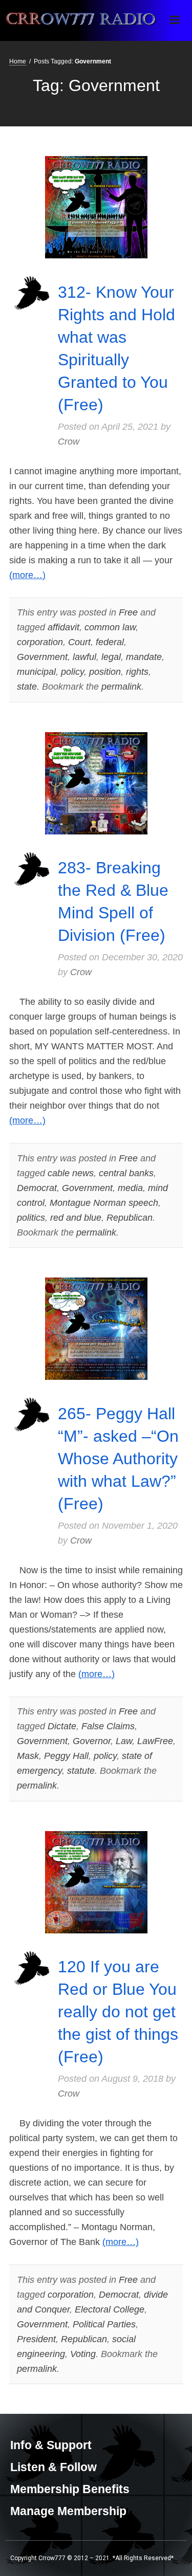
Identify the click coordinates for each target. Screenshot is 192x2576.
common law (110, 627)
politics (31, 1218)
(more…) (27, 575)
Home (18, 61)
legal (111, 657)
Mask (28, 1756)
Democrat (37, 1188)
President (36, 2339)
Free (128, 612)
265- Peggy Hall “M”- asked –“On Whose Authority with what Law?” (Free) (118, 1459)
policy (72, 672)
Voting (83, 2354)
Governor (92, 1741)
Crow (69, 442)
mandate (144, 657)
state (27, 687)
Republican (130, 1218)
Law (124, 1741)
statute (81, 1771)
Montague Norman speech (104, 1203)
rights (137, 672)
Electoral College (110, 2309)
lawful (84, 657)
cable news (71, 1173)
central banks (126, 1173)
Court (79, 642)
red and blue (76, 1218)
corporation (40, 642)
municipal (36, 672)
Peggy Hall (66, 1756)
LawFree (155, 1741)
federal (110, 642)
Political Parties (104, 2324)
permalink (121, 687)
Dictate (62, 1726)
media (130, 1188)
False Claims (108, 1726)
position (105, 672)
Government (42, 657)
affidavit (63, 627)
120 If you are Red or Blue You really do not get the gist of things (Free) (118, 2012)
